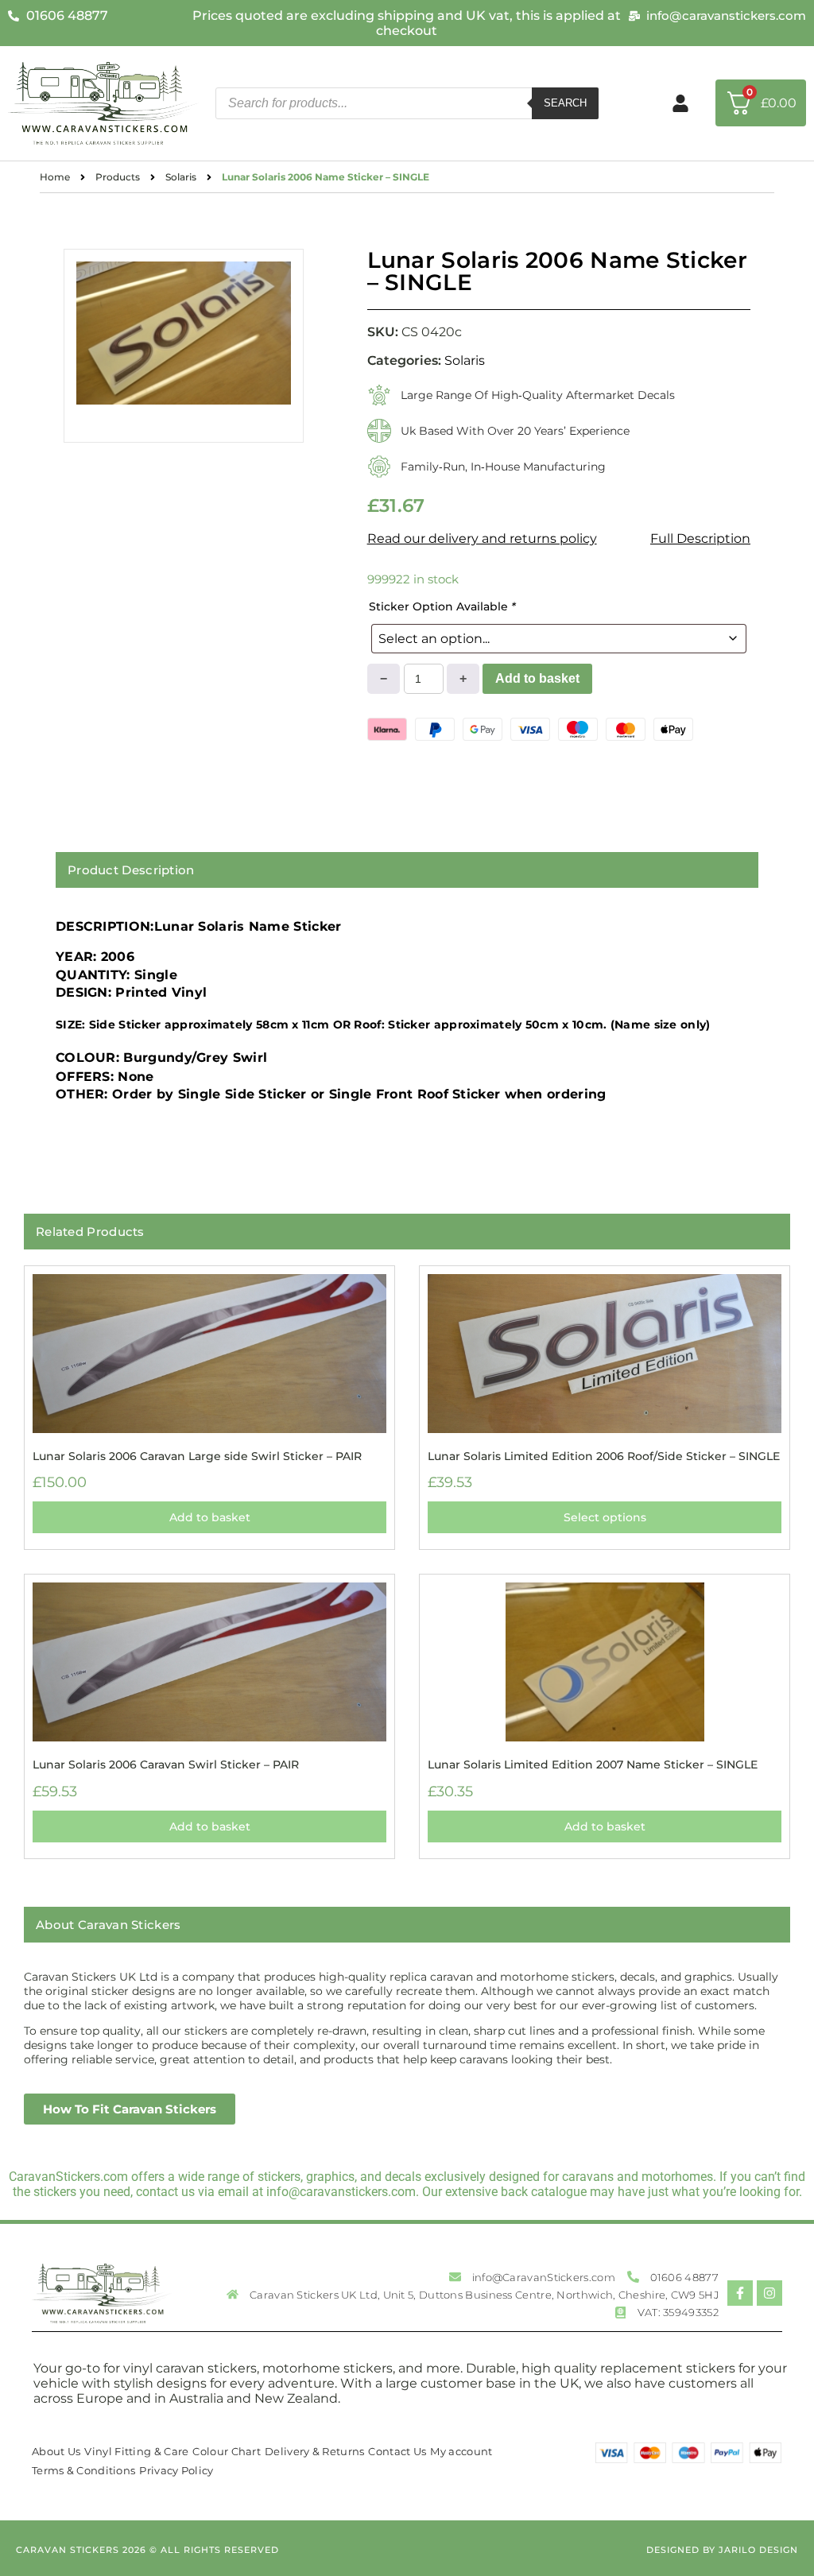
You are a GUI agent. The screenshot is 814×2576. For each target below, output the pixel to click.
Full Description (700, 538)
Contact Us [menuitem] (397, 2451)
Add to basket (537, 678)
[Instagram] (769, 2293)
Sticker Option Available (442, 606)
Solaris (181, 177)
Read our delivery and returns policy (482, 538)
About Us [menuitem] (56, 2451)
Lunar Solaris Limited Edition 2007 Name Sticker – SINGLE (593, 1764)
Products (118, 177)
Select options (605, 1517)
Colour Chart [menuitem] (227, 2451)
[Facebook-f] (740, 2293)
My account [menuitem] (461, 2451)
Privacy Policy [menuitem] (176, 2470)
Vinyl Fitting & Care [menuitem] (136, 2451)
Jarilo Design (758, 2550)
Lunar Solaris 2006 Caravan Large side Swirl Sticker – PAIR (197, 1456)
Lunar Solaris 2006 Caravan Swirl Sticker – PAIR (166, 1764)
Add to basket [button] (210, 1517)
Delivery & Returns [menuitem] (314, 2451)
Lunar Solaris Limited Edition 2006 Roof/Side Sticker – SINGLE (604, 1456)
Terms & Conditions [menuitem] (83, 2470)
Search (565, 103)
